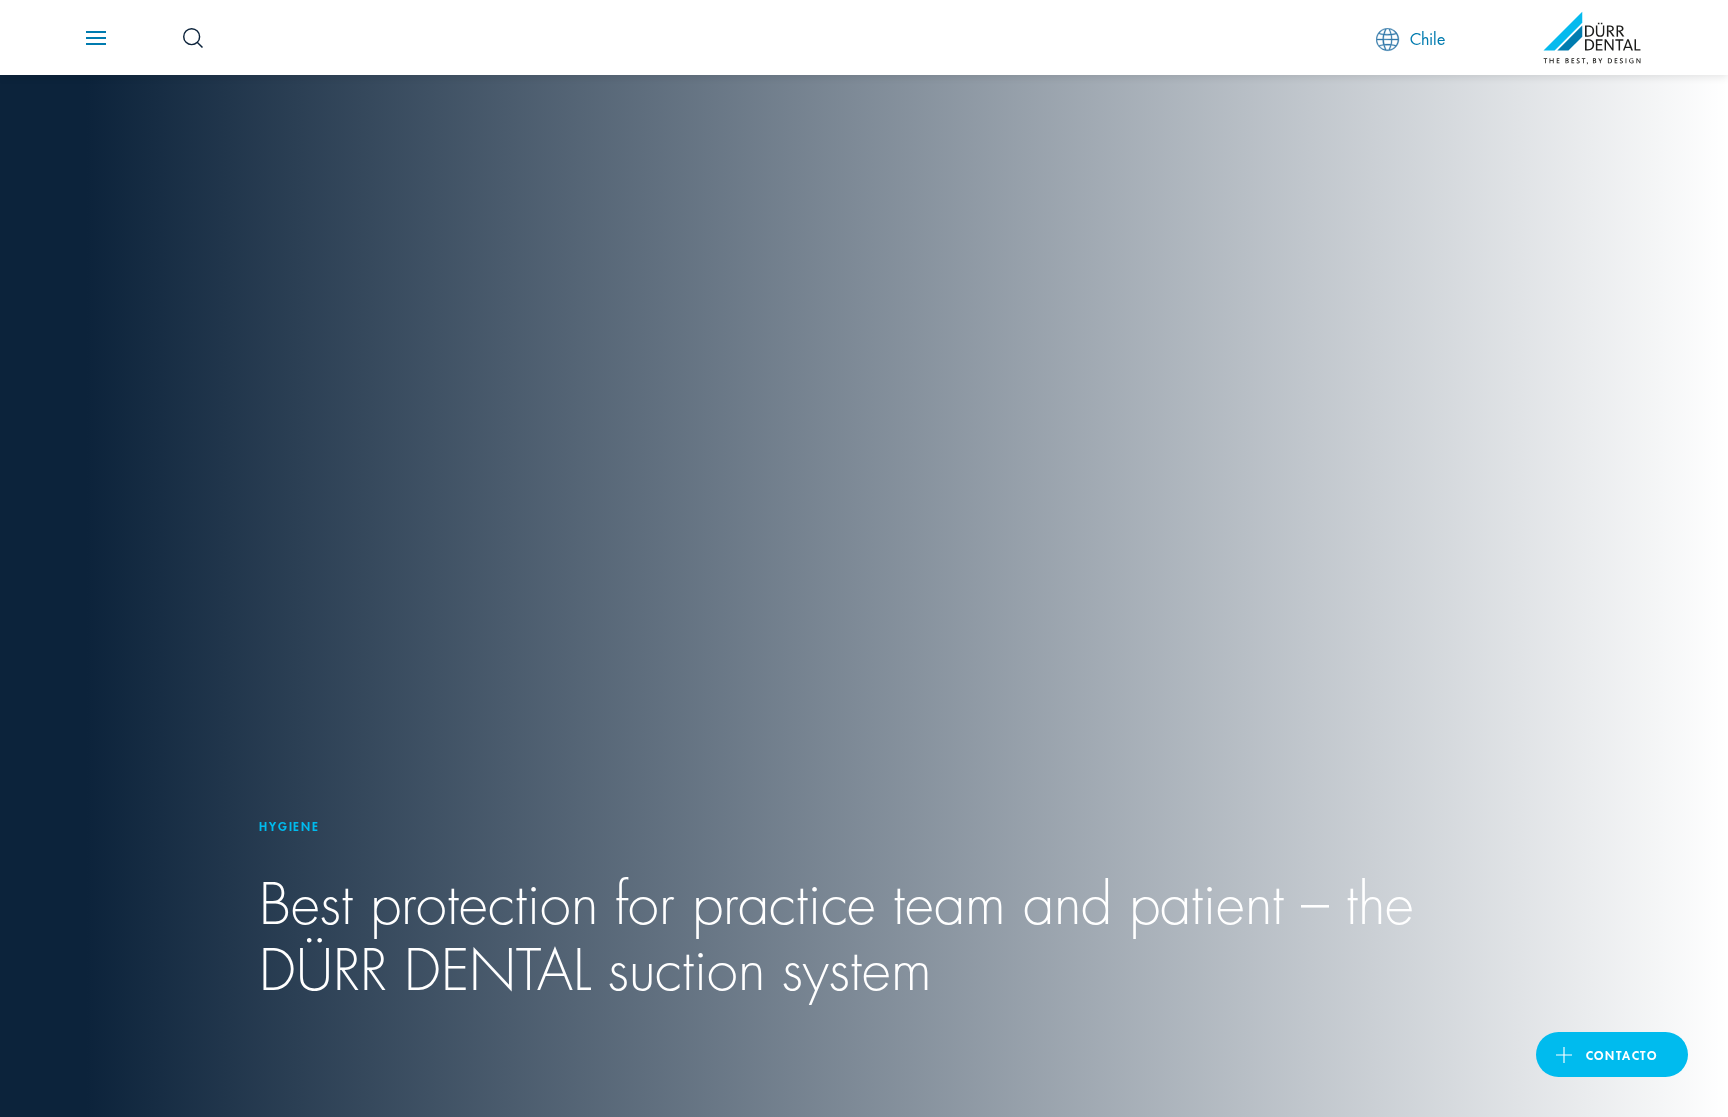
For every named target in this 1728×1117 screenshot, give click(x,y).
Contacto (1622, 1054)
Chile (1427, 37)
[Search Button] (193, 38)
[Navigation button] (96, 38)
